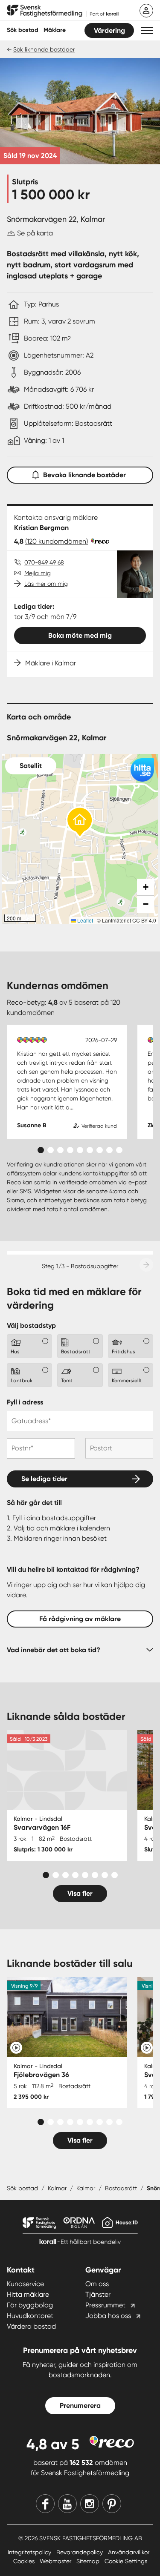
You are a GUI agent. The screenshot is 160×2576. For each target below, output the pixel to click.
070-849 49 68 (44, 562)
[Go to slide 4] (70, 1150)
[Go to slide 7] (100, 1150)
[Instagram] (90, 2504)
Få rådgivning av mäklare (80, 1619)
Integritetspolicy (30, 2552)
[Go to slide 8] (109, 1150)
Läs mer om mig (46, 584)
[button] (147, 30)
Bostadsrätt (121, 2188)
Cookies (25, 2561)
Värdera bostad (31, 2326)
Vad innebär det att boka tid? (54, 1650)
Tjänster (98, 2294)
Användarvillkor (129, 2552)
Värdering (109, 30)
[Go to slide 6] (90, 1150)
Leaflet (84, 920)
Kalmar (57, 2188)
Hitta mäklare (28, 2294)
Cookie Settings (126, 2561)
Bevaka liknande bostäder (84, 475)
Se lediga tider (44, 1479)
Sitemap (89, 2561)
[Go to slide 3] (60, 1150)
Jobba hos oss (108, 2316)
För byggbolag (30, 2305)
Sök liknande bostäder (44, 49)
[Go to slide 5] (80, 1150)
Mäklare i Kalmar (51, 663)
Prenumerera (80, 2406)
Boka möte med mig (80, 635)
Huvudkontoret (30, 2316)
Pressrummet (105, 2305)
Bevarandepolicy (80, 2552)
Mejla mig (38, 573)
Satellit (31, 766)
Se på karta (35, 233)
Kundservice (25, 2284)
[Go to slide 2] (51, 1150)
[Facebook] (45, 2504)
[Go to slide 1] (41, 1150)
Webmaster (56, 2561)
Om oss (97, 2284)
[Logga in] (146, 11)
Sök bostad (23, 30)
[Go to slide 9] (119, 1150)
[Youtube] (67, 2504)
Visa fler (80, 1893)
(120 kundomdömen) (57, 541)
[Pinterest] (112, 2504)
